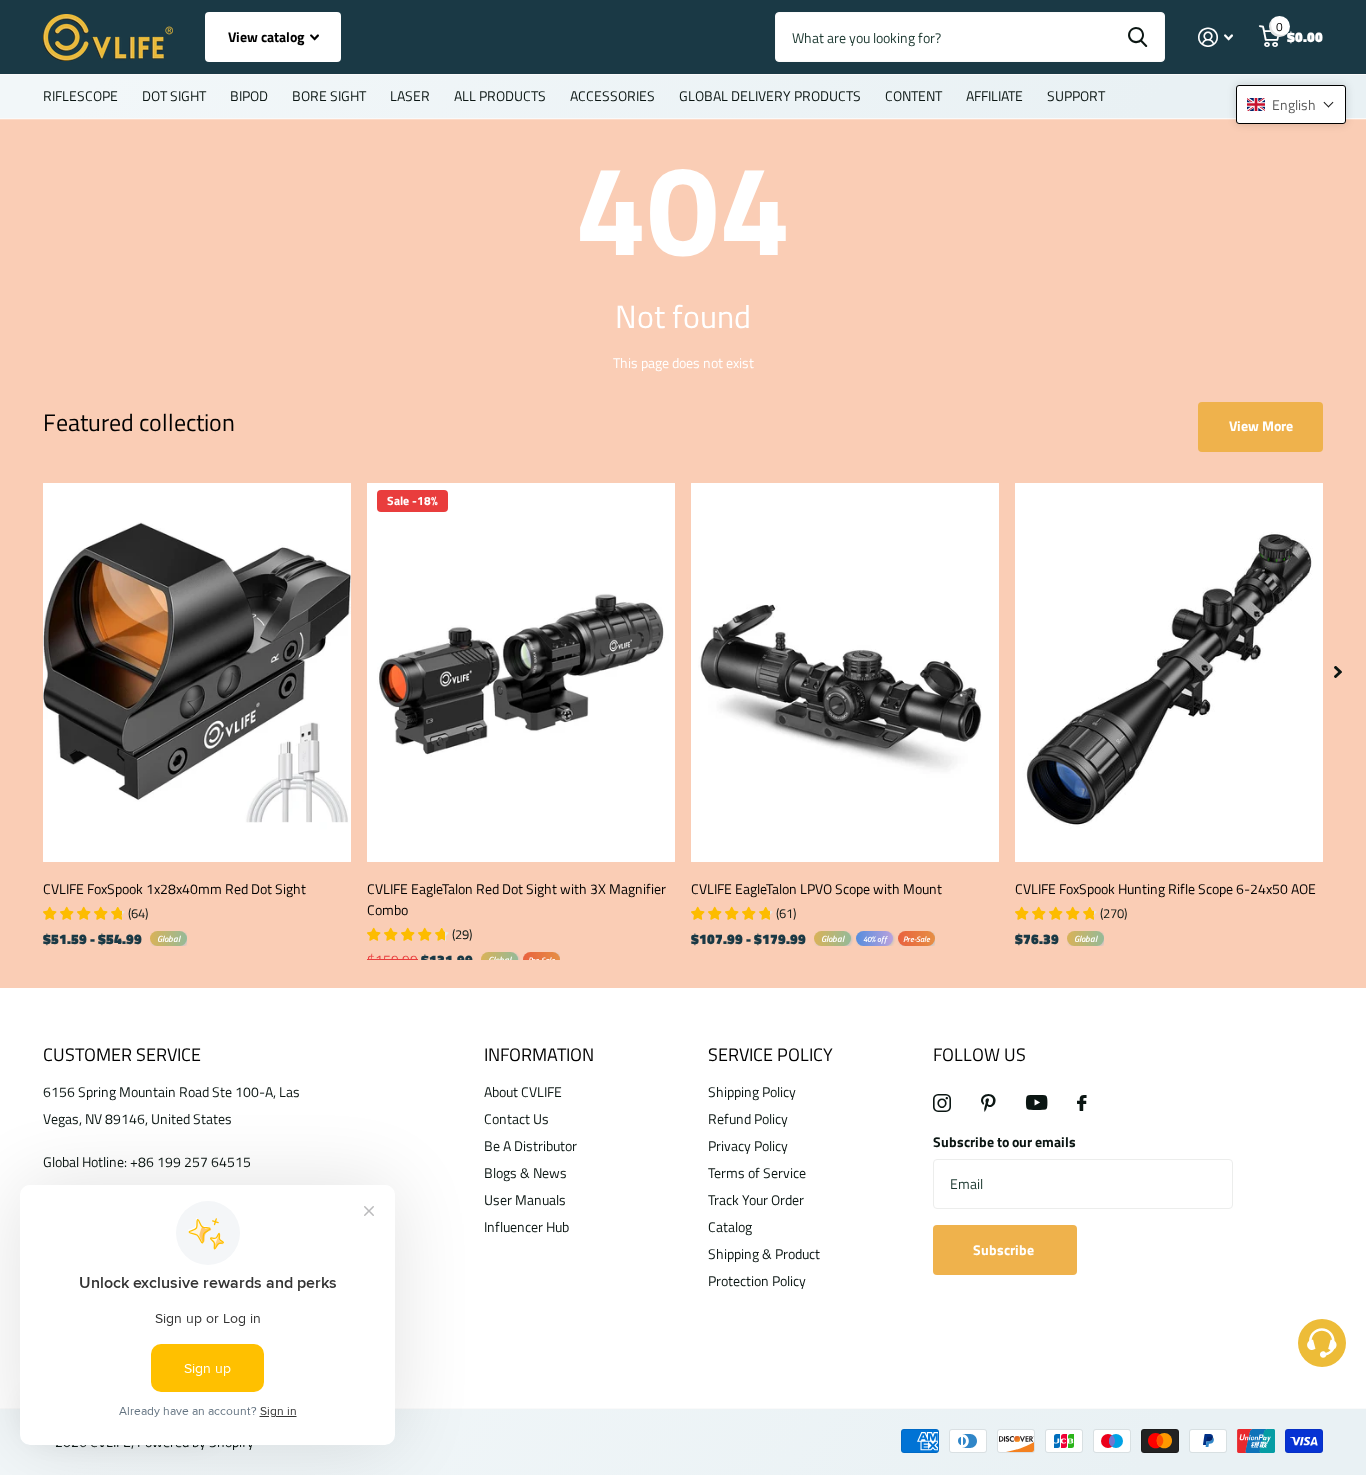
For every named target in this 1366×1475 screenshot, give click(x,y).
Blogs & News (525, 1172)
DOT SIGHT (174, 95)
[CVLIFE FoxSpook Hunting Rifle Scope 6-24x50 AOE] (1169, 672)
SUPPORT (1076, 95)
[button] (1291, 104)
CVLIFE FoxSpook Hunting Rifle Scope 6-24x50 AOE (1165, 888)
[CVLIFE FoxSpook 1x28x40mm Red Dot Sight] (197, 672)
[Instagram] (942, 1103)
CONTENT (913, 95)
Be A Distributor (530, 1145)
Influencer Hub (526, 1226)
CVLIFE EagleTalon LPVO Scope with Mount (816, 888)
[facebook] (1082, 1103)
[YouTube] (1036, 1102)
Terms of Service (757, 1172)
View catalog (267, 36)
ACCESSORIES (612, 95)
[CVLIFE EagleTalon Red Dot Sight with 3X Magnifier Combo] (521, 672)
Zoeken (1137, 37)
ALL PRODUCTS (500, 95)
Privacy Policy (748, 1145)
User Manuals (525, 1199)
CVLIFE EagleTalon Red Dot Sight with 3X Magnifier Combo (516, 899)
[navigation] (1338, 672)
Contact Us (516, 1118)
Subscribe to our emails (1004, 1141)
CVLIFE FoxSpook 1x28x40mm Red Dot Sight (174, 888)
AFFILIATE (994, 95)
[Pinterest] (988, 1103)
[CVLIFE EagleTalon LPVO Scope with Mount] (845, 672)
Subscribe (1005, 1249)
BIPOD (249, 95)
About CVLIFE (523, 1091)
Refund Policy (748, 1118)
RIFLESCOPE (80, 95)
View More (1261, 425)
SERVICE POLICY (770, 1054)
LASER (410, 95)
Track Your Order (756, 1199)
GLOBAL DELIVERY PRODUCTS (770, 95)
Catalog (730, 1226)
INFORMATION (539, 1054)
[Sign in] (1215, 37)
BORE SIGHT (329, 95)
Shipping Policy (752, 1091)
